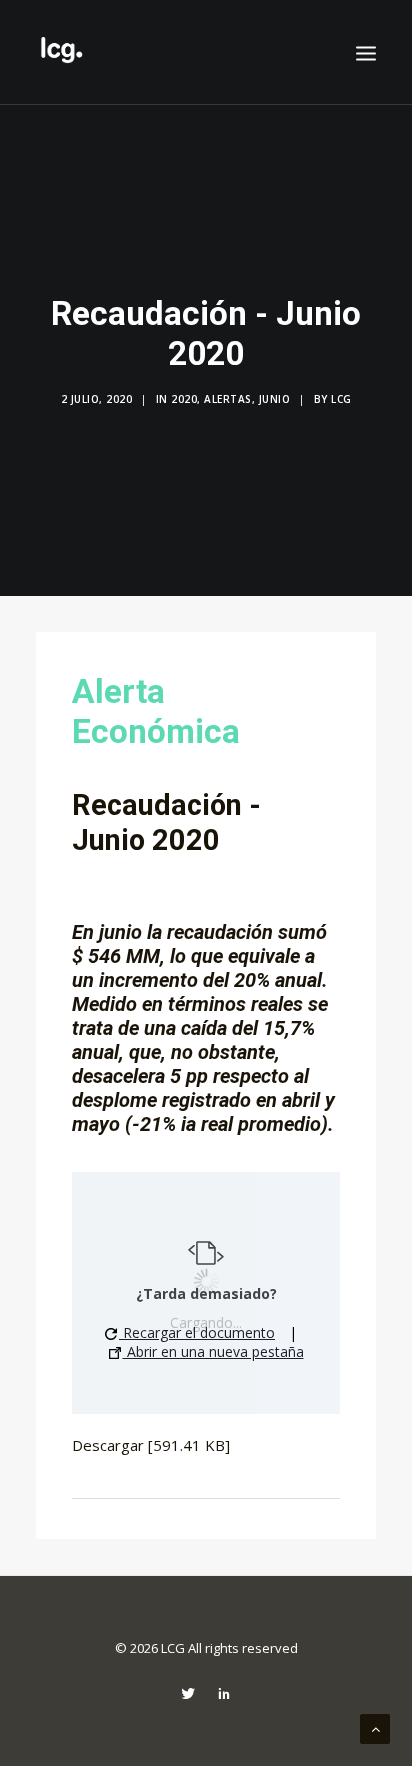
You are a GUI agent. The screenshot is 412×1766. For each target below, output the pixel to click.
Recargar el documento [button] (197, 1332)
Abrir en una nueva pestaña (213, 1351)
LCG (341, 399)
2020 (184, 399)
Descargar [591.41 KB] (151, 1445)
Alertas (228, 399)
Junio (275, 399)
